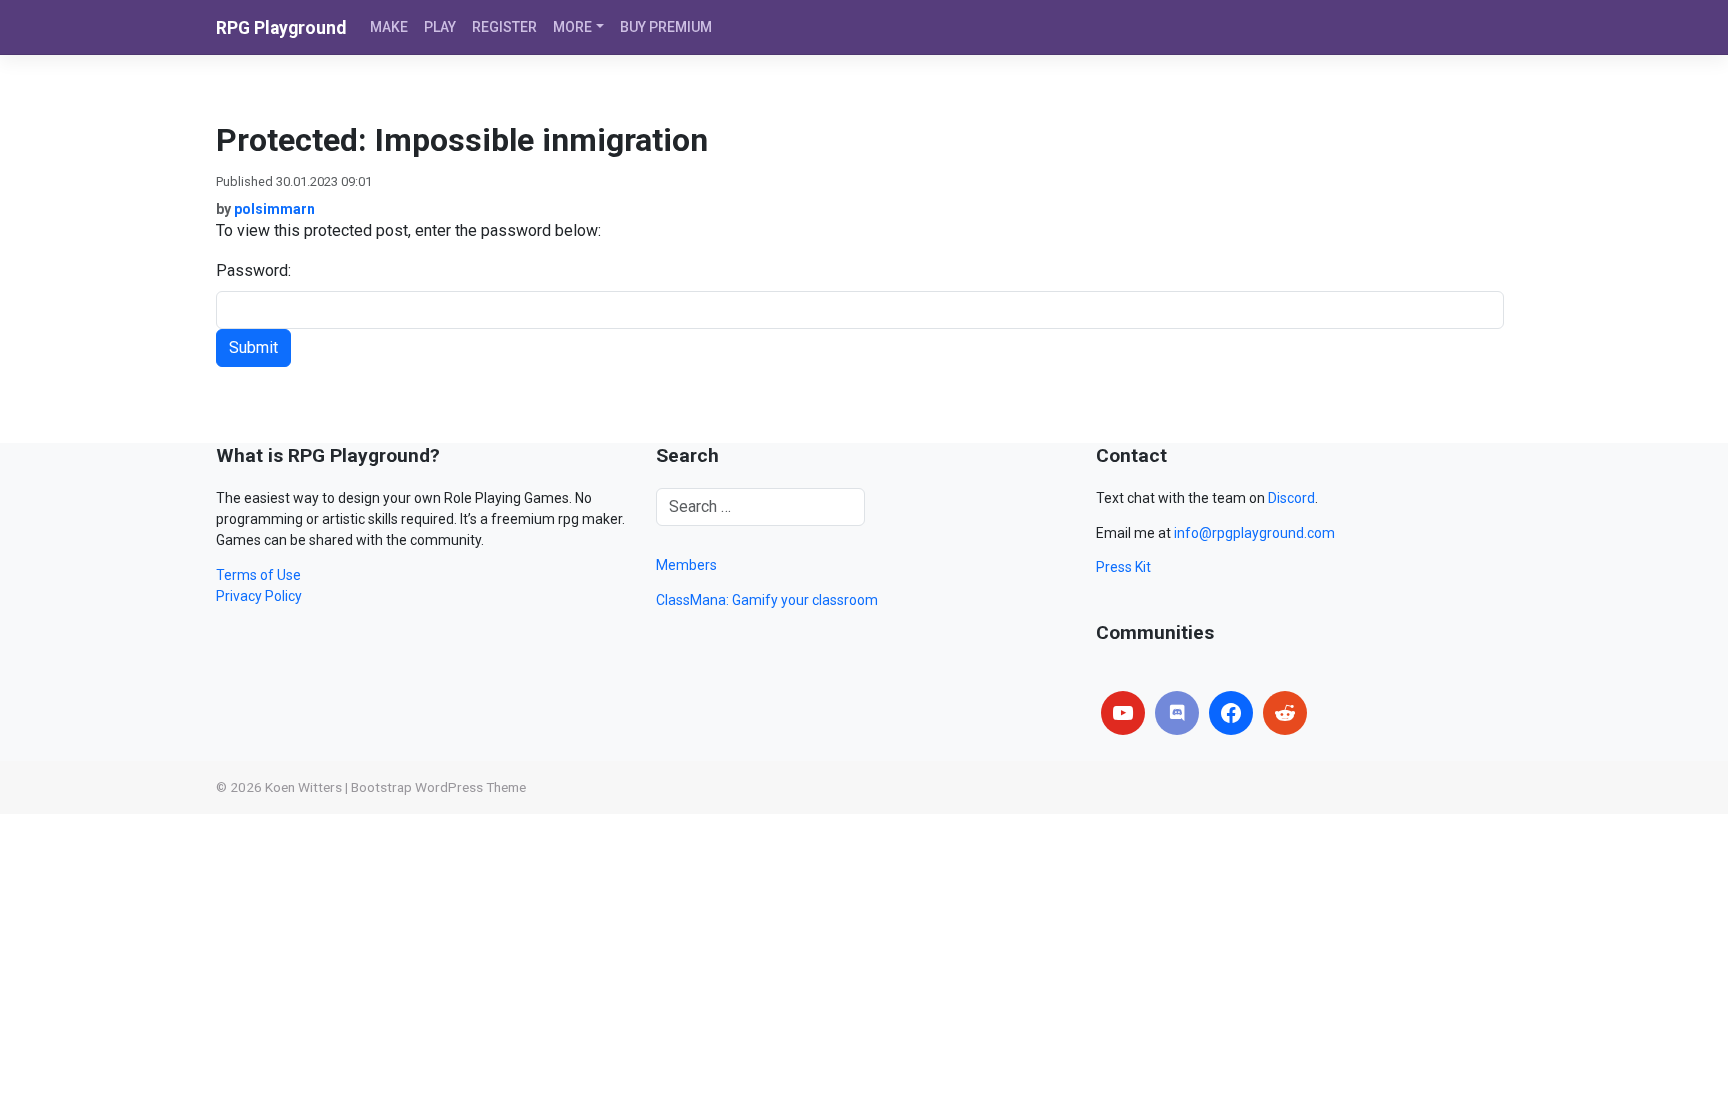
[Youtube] (1123, 713)
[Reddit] (1285, 713)
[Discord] (1177, 713)
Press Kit (1123, 567)
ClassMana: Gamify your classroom (767, 600)
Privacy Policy (259, 596)
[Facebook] (1231, 713)
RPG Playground (281, 28)
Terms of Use (258, 575)
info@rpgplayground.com (1254, 533)
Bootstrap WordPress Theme (438, 787)
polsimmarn (274, 209)
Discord (1291, 498)
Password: (253, 270)
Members (686, 565)
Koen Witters (303, 787)
